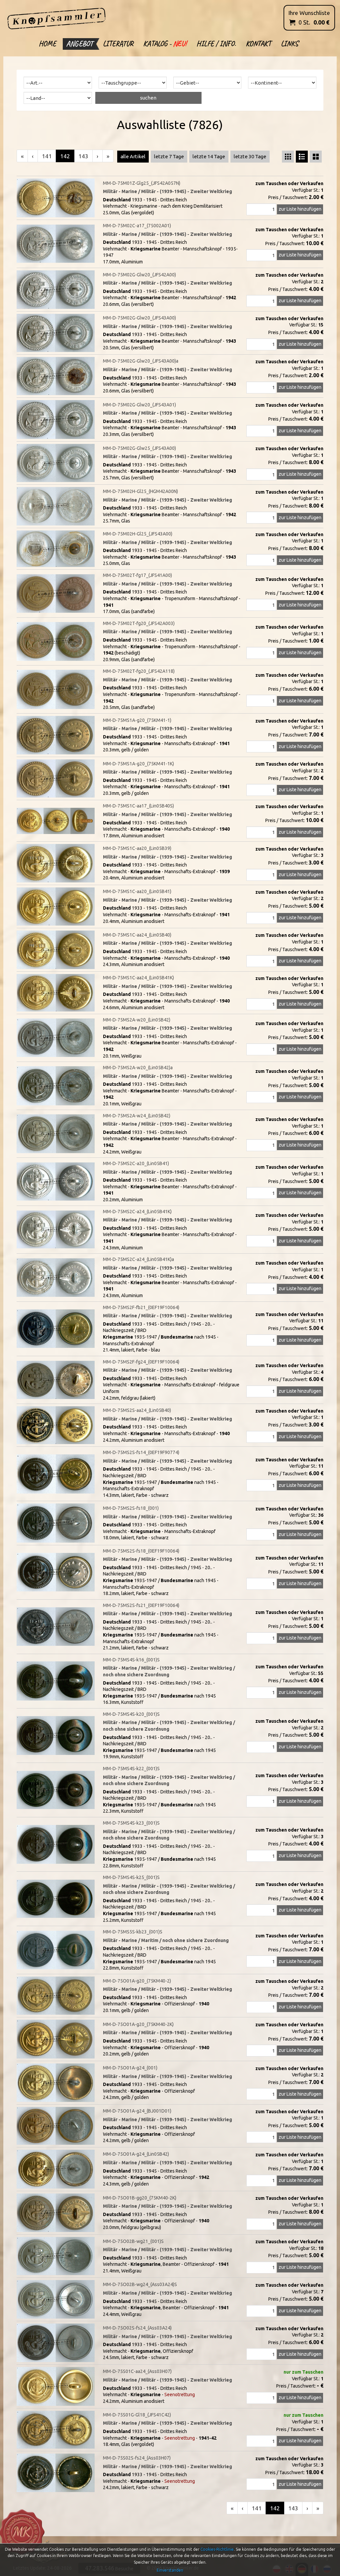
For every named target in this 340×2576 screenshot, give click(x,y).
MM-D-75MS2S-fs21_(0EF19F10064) (141, 1605)
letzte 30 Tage (250, 156)
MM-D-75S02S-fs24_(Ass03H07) (137, 2458)
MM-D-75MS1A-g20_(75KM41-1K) (138, 764)
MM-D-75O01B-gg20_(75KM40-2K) (140, 2198)
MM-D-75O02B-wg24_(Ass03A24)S (140, 2284)
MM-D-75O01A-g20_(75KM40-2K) (138, 2024)
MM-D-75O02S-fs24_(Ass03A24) (137, 2328)
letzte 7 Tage (169, 156)
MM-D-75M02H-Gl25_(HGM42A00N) (140, 491)
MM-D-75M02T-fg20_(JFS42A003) (139, 623)
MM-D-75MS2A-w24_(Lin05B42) (137, 1116)
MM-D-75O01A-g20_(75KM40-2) (137, 1981)
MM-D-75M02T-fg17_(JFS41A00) (137, 575)
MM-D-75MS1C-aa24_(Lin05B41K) (138, 978)
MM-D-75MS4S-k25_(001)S (131, 1877)
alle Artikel (133, 156)
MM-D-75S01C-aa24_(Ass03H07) (137, 2371)
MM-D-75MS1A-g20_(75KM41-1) (137, 720)
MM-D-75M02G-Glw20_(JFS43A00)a (141, 361)
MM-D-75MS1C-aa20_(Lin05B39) (137, 848)
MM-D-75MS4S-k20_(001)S (131, 1714)
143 (83, 156)
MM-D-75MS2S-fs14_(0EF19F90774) (141, 1452)
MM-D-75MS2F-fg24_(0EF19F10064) (141, 1362)
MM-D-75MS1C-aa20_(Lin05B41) (137, 891)
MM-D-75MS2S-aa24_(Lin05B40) (137, 1410)
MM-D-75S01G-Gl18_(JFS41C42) (137, 2415)
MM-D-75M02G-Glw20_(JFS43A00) (139, 318)
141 (47, 156)
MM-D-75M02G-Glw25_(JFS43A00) (139, 448)
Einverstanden (170, 2570)
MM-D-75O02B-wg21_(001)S (133, 2241)
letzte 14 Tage (209, 156)
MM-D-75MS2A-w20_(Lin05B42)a (138, 1068)
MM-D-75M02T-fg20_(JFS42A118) (139, 671)
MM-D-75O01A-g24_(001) (130, 2068)
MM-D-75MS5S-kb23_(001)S (133, 1932)
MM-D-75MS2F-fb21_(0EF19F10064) (141, 1307)
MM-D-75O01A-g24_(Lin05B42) (136, 2154)
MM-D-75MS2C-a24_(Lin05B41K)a (138, 1259)
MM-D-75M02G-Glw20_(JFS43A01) (139, 405)
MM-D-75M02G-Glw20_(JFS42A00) (139, 275)
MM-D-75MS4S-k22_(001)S (131, 1769)
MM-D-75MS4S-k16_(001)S (131, 1660)
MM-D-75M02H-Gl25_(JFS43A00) (138, 534)
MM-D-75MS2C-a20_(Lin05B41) (136, 1163)
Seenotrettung (180, 2395)
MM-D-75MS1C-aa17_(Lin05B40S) (138, 806)
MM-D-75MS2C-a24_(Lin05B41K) (137, 1212)
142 (65, 156)
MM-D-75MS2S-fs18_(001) (131, 1508)
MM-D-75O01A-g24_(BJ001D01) (137, 2111)
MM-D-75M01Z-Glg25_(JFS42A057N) (142, 183)
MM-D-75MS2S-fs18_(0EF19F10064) (141, 1551)
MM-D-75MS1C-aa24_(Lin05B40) (137, 935)
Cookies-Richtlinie (217, 2549)
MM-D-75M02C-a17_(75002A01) (137, 226)
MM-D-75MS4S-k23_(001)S (131, 1823)
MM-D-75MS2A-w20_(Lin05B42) (137, 1020)
